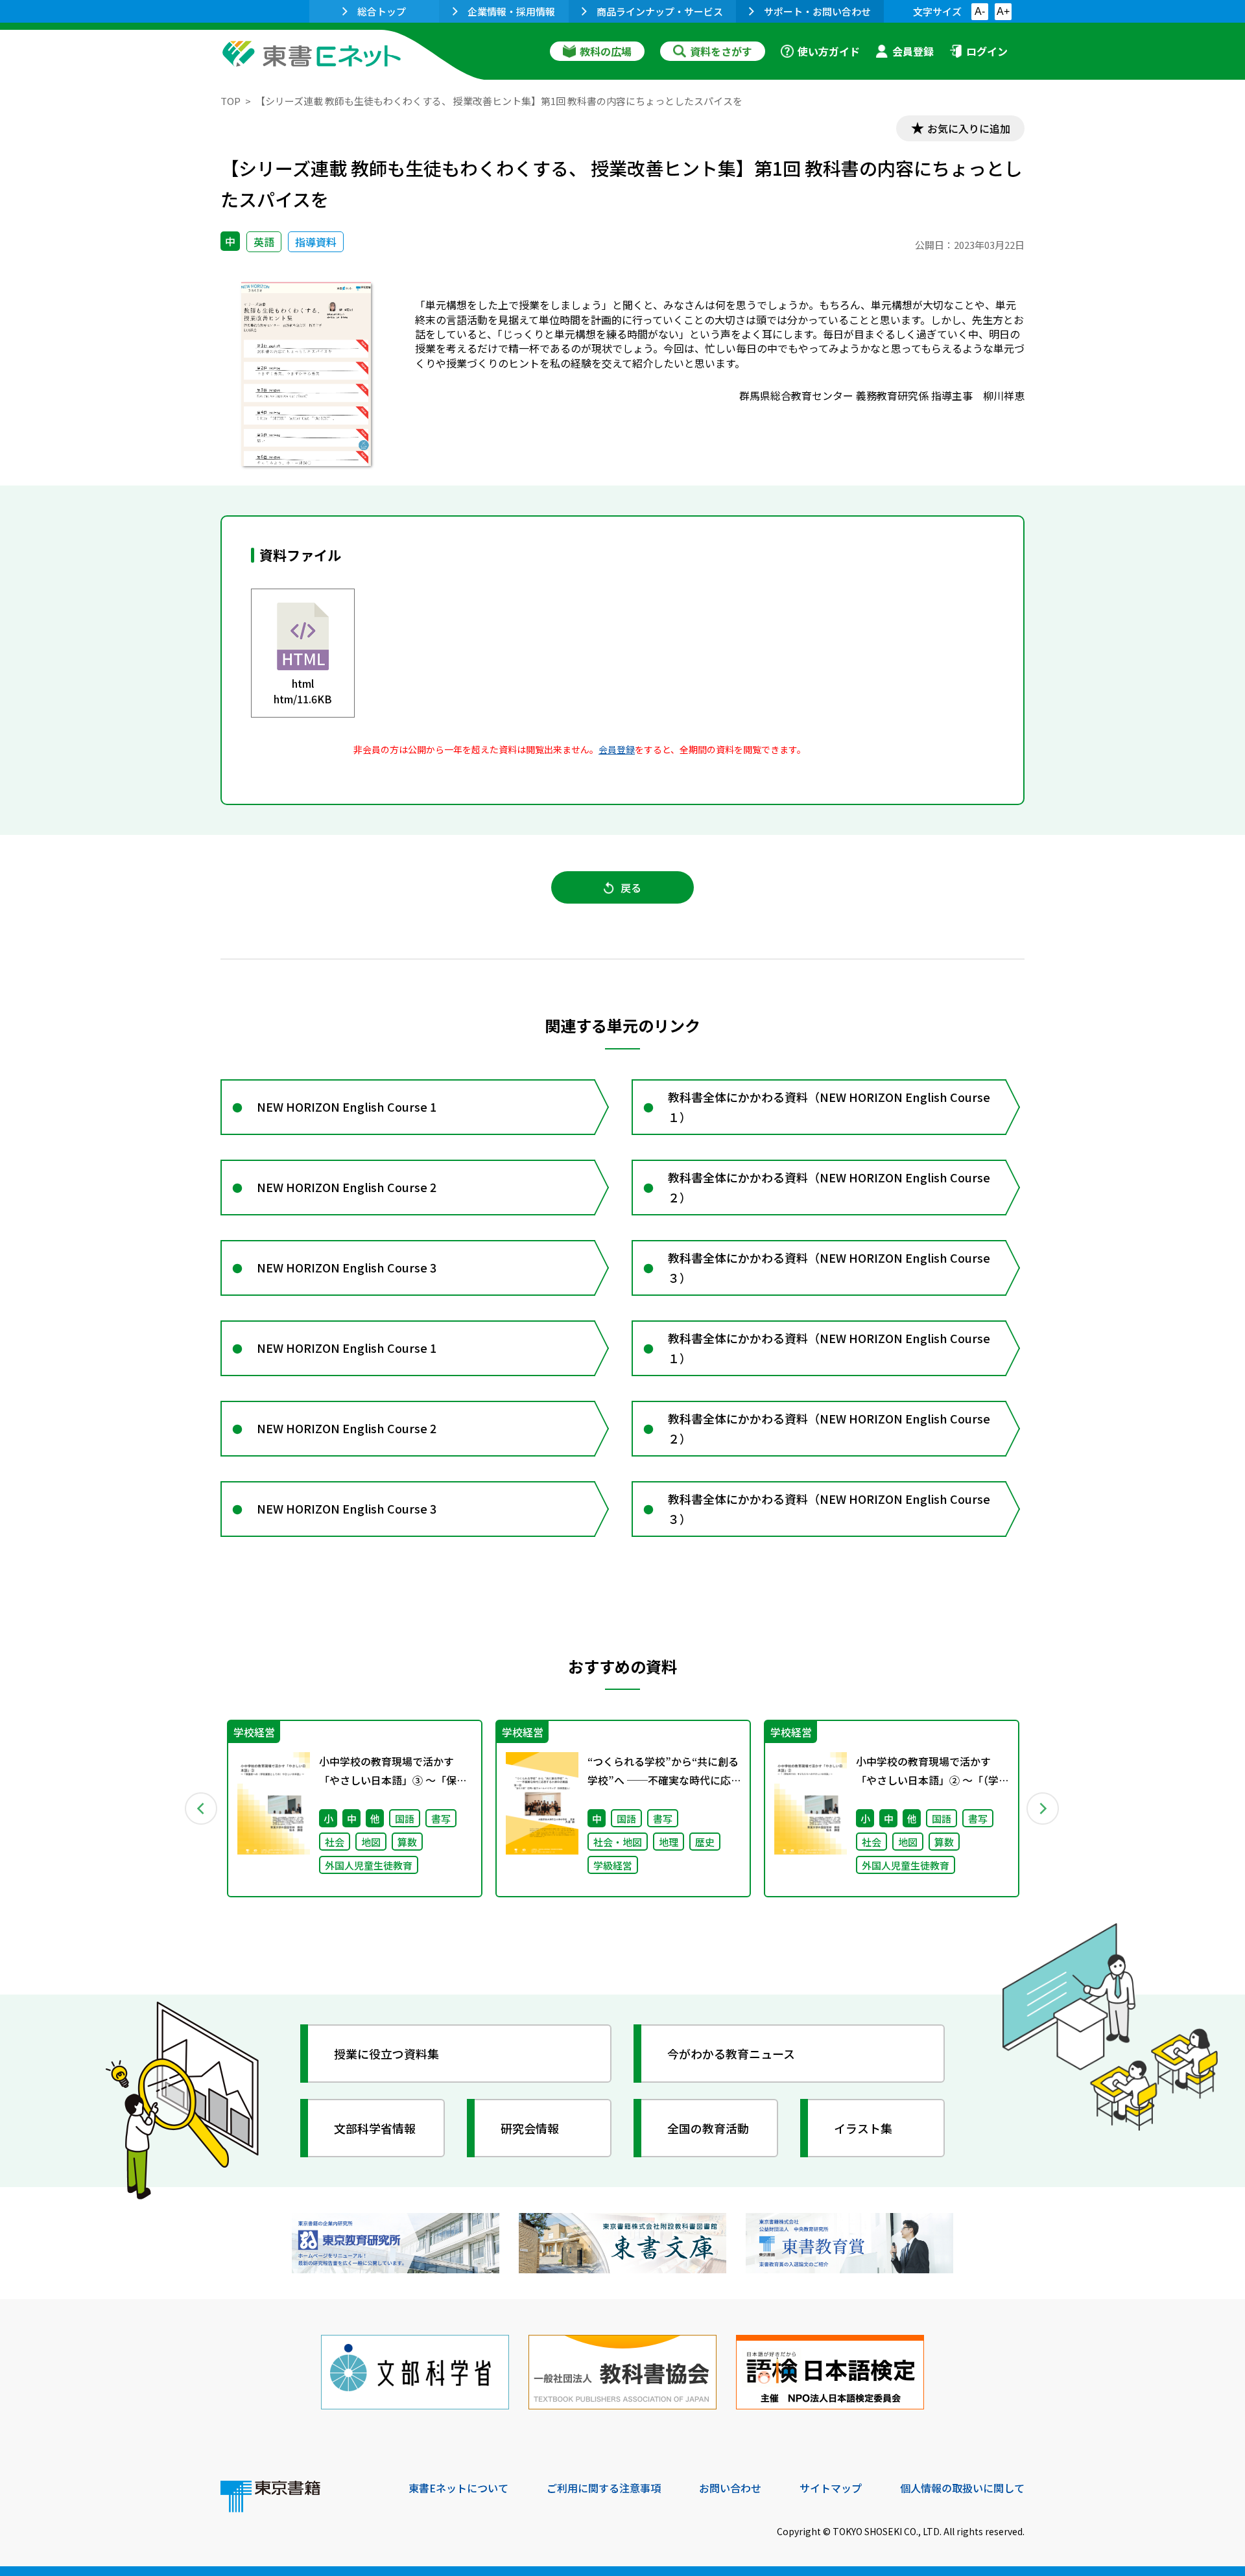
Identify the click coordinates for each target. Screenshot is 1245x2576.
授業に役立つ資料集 (386, 2054)
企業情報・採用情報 (511, 11)
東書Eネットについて (458, 2488)
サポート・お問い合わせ (817, 11)
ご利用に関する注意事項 (604, 2488)
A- (980, 11)
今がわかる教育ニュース (731, 2054)
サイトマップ (831, 2488)
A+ (1003, 11)
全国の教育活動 (708, 2128)
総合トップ (382, 11)
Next (1043, 1809)
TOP (231, 101)
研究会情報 (530, 2128)
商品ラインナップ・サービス (660, 11)
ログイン (987, 51)
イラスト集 (863, 2128)
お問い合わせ (730, 2488)
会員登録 (913, 51)
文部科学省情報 (375, 2128)
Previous (202, 1809)
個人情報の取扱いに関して (962, 2488)
